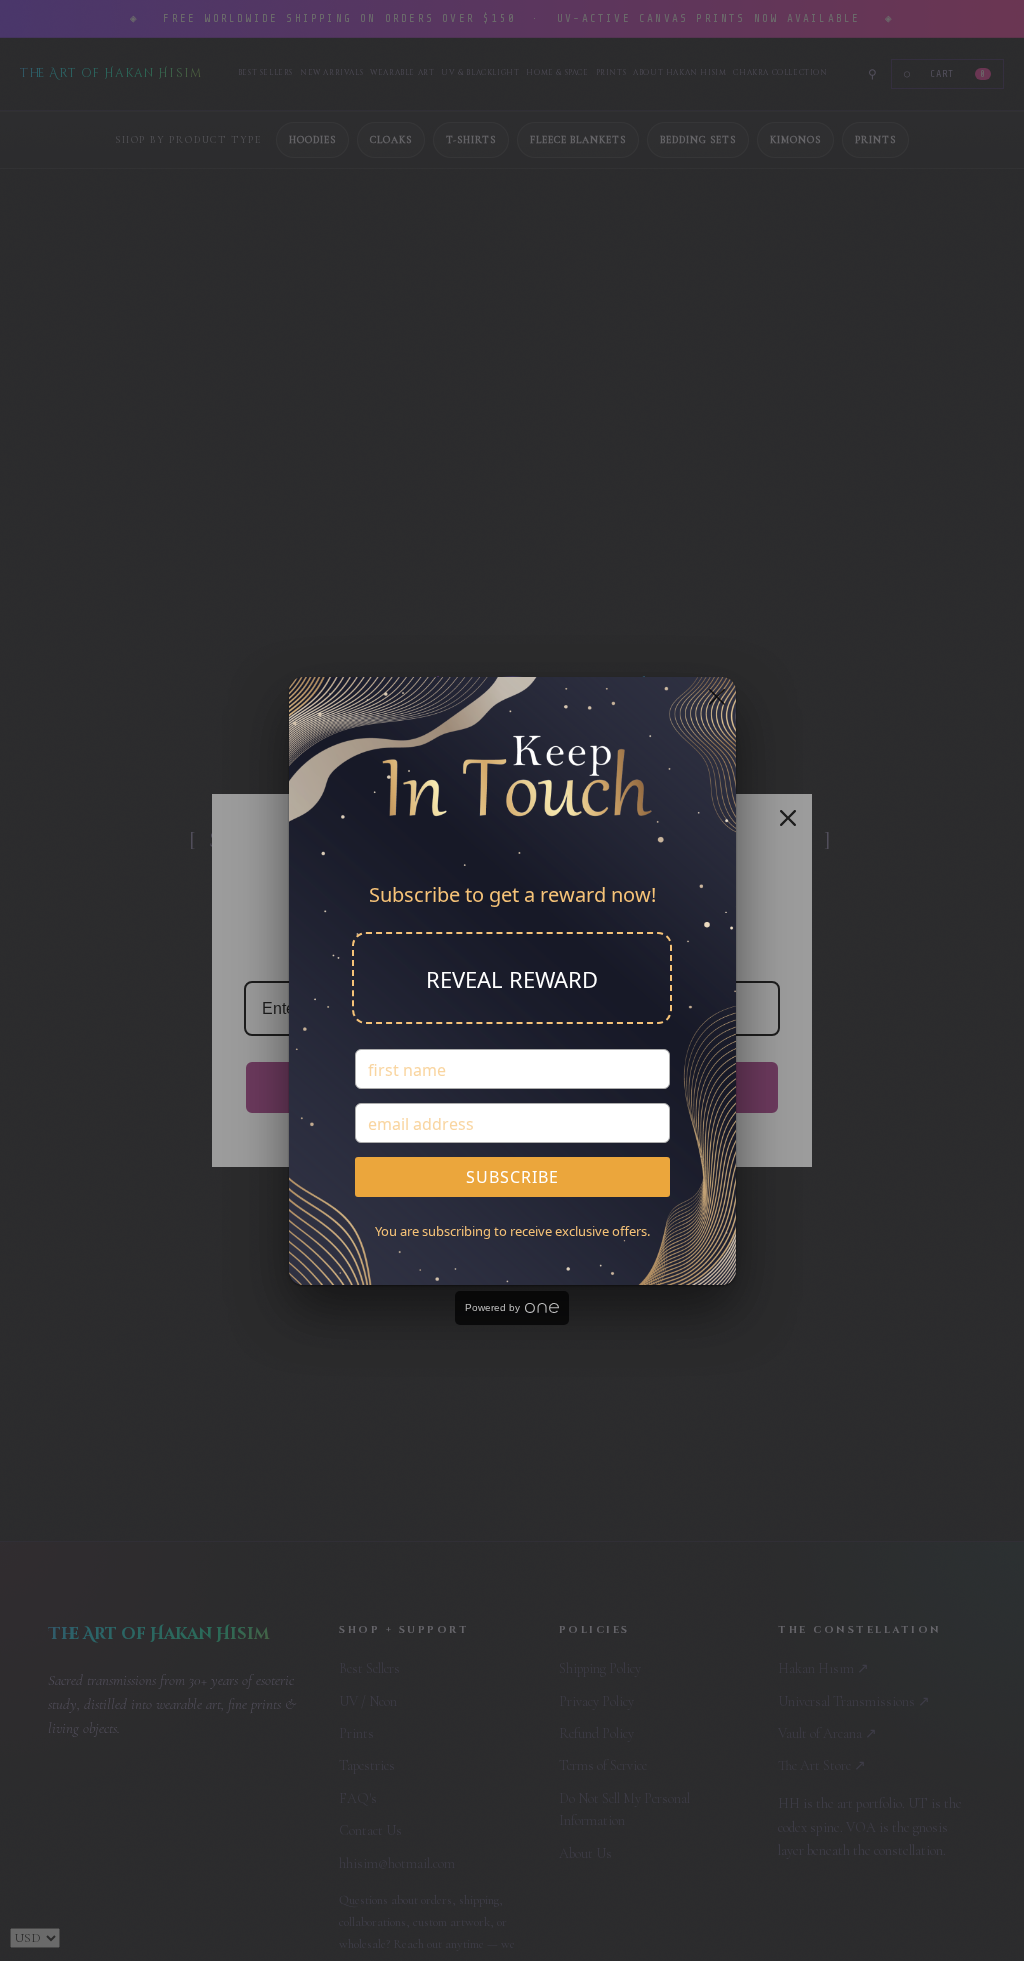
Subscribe (512, 1177)
